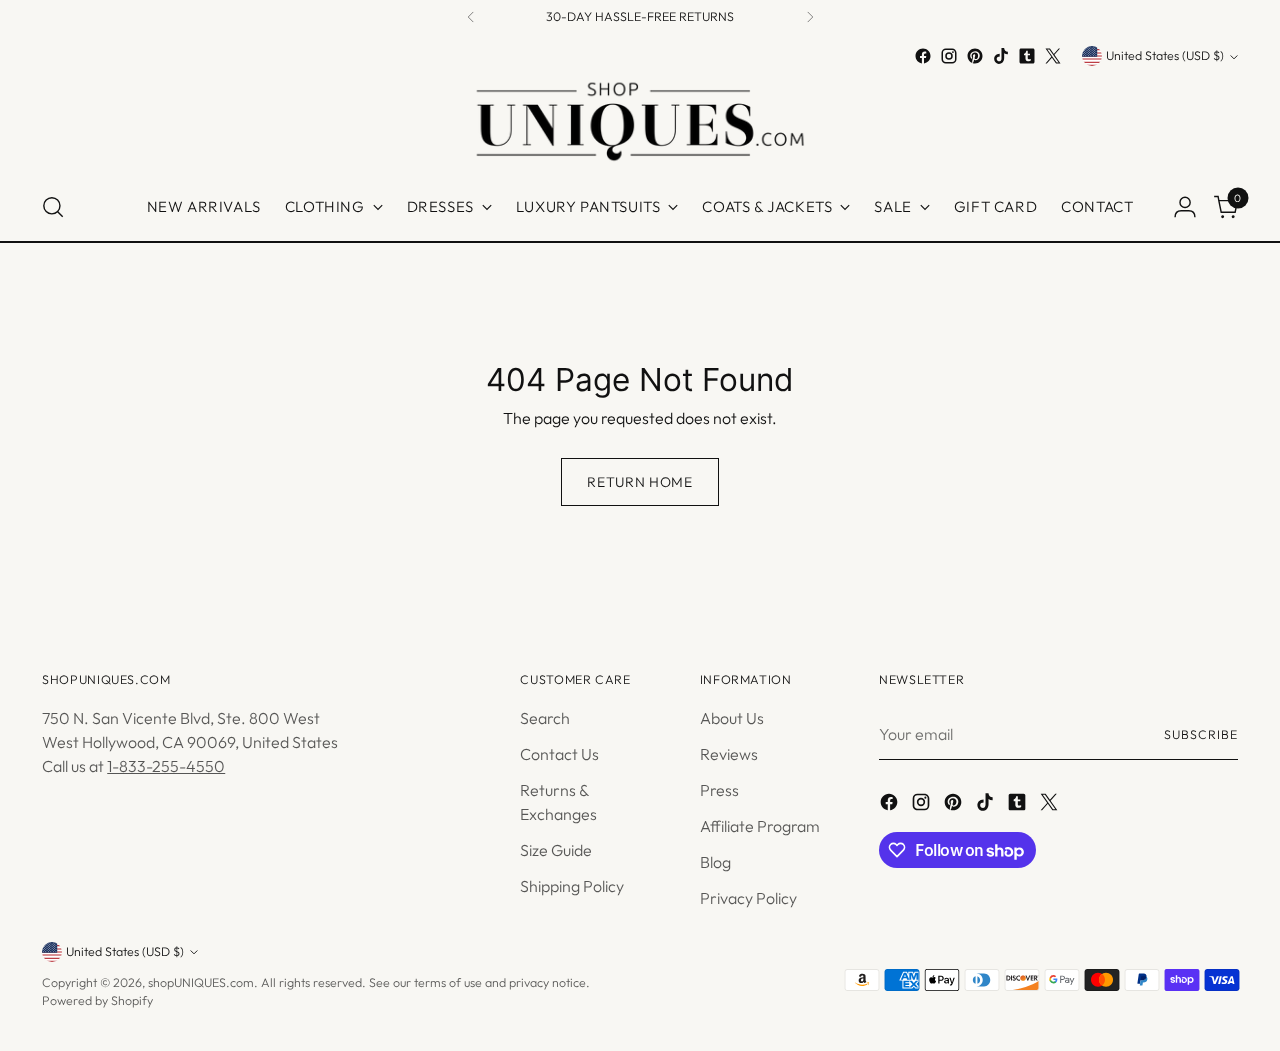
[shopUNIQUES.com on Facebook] (923, 56)
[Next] (810, 17)
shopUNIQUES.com (201, 982)
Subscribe (1200, 734)
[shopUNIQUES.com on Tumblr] (1027, 56)
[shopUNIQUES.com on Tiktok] (1001, 56)
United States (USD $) (1165, 56)
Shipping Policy (572, 886)
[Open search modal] (53, 207)
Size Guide (556, 850)
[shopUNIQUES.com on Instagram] (949, 56)
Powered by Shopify (97, 1000)
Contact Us (559, 754)
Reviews (729, 754)
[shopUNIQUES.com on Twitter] (1053, 56)
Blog (715, 862)
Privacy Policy (748, 898)
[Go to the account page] (1185, 207)
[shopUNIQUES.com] (640, 121)
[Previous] (471, 17)
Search (545, 718)
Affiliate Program (760, 826)
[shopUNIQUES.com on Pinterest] (975, 56)
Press (719, 790)
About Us (732, 718)
